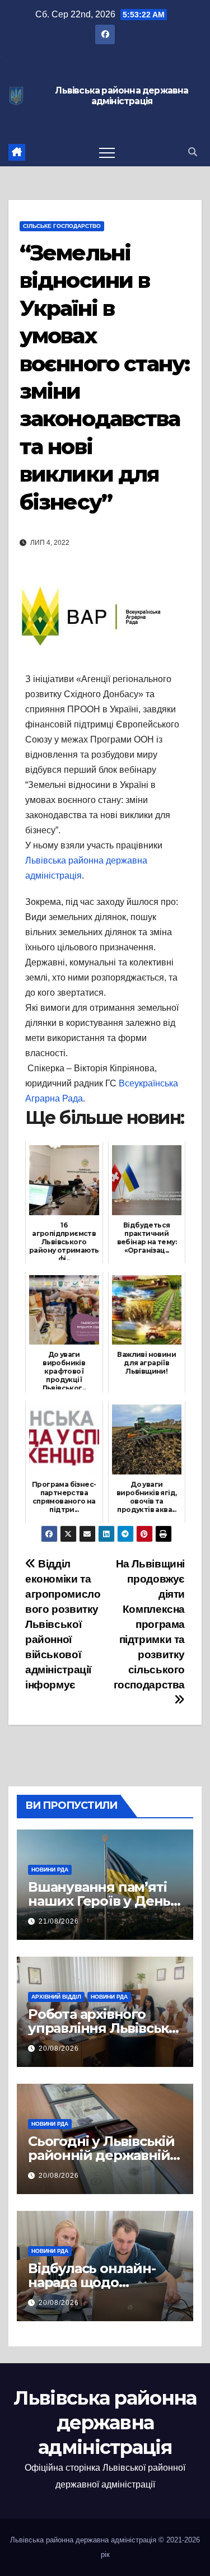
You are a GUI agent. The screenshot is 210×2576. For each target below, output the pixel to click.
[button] (193, 152)
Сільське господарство (62, 226)
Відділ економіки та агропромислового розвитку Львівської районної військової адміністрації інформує (63, 1624)
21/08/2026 (59, 1921)
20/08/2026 (59, 2048)
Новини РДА (50, 1870)
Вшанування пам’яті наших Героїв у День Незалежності (99, 1901)
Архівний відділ (56, 1997)
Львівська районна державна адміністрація (122, 96)
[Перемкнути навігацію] (107, 152)
